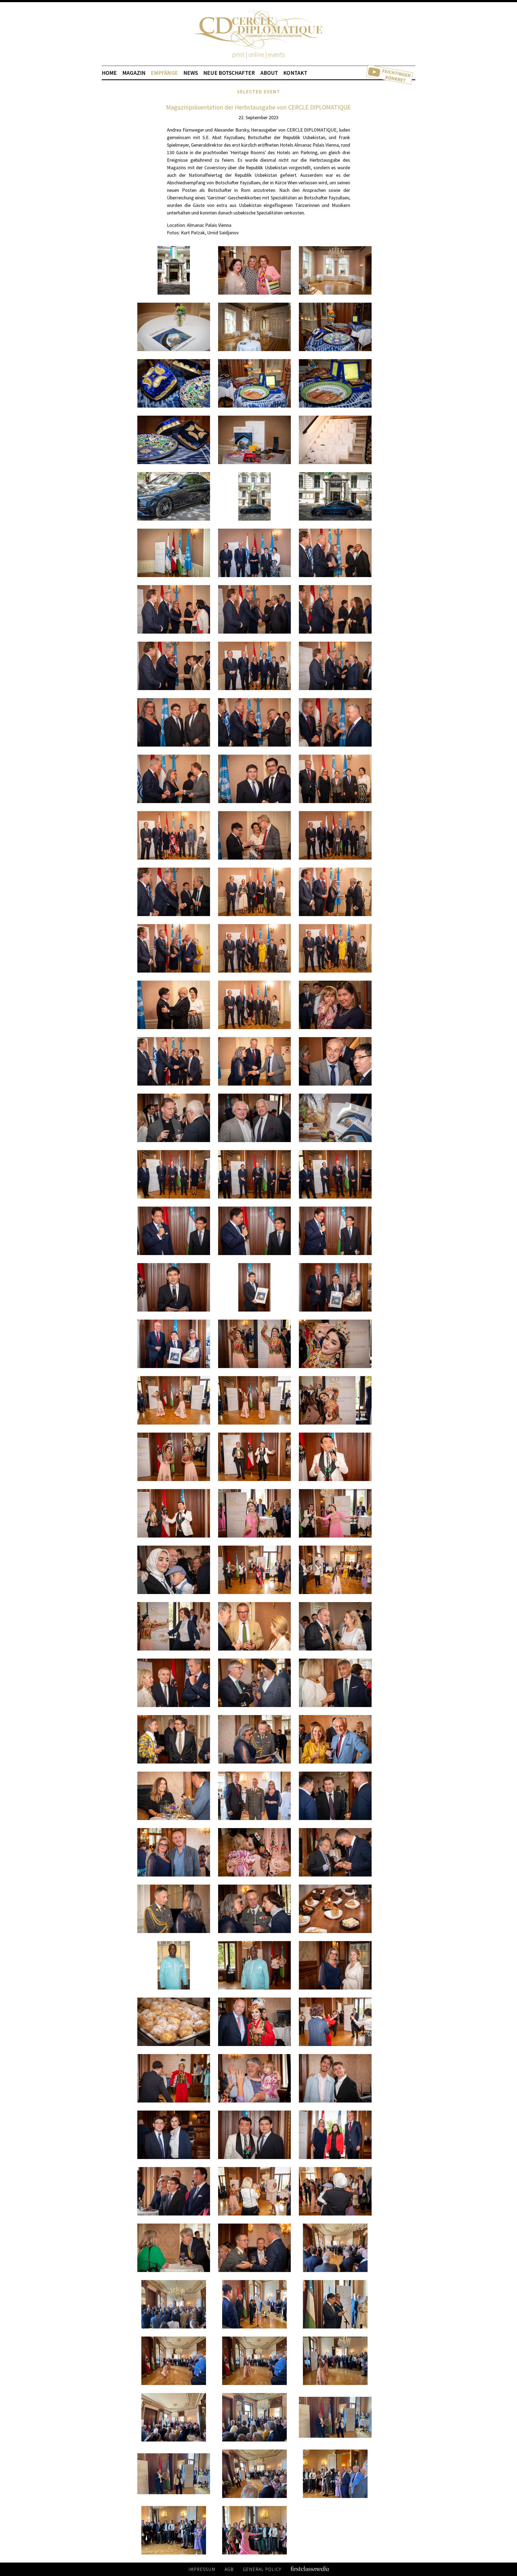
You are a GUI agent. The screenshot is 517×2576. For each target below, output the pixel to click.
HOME (109, 73)
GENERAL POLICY (262, 2569)
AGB (229, 2569)
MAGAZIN (134, 73)
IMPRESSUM (202, 2569)
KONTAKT (295, 73)
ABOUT (269, 73)
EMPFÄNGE (164, 73)
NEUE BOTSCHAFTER (229, 73)
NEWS (191, 73)
